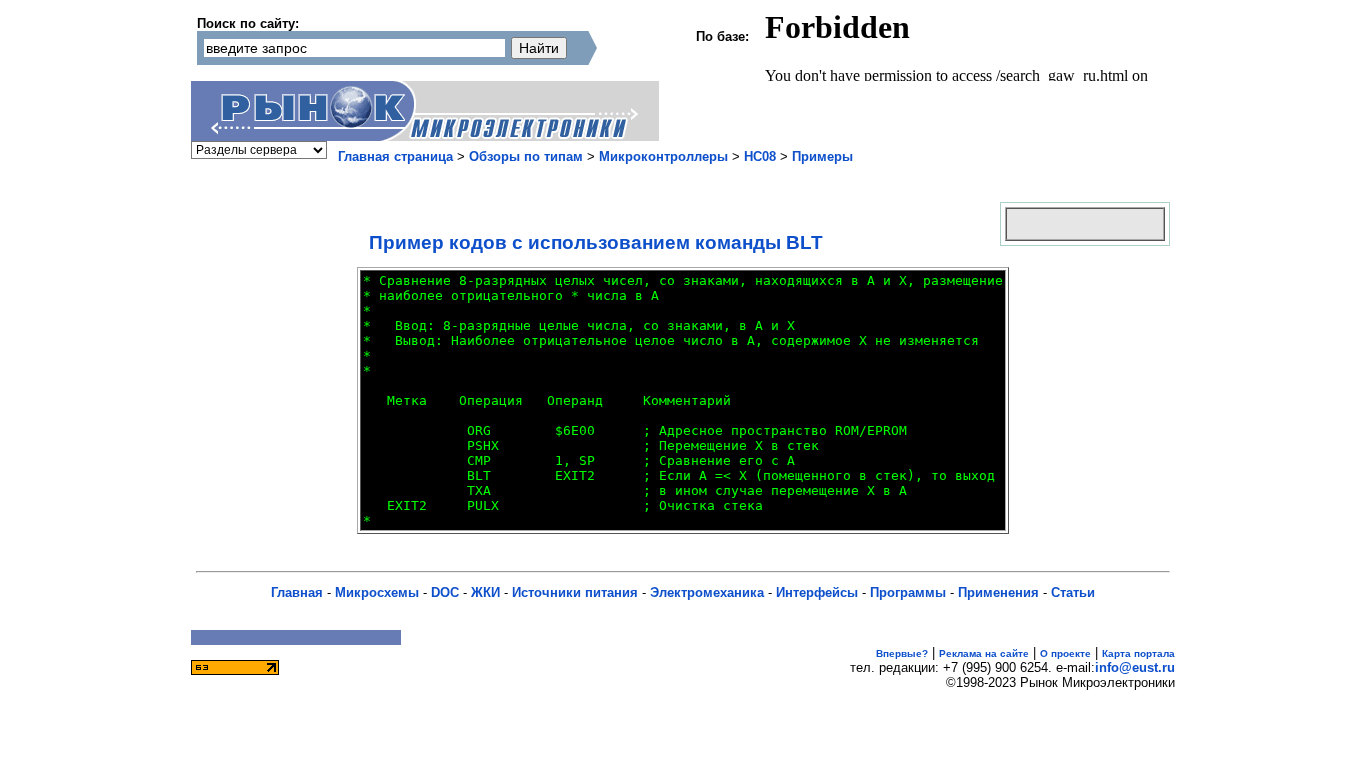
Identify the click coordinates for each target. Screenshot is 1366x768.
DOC (445, 592)
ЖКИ (485, 592)
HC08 (760, 156)
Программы (908, 592)
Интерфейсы (817, 592)
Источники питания (575, 592)
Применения (998, 592)
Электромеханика (707, 592)
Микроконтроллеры (663, 156)
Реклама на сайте (984, 653)
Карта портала (1138, 653)
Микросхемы (377, 592)
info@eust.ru (1135, 667)
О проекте (1065, 653)
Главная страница (395, 156)
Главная (297, 592)
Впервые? (902, 653)
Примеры (822, 156)
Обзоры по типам (526, 156)
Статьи (1073, 592)
